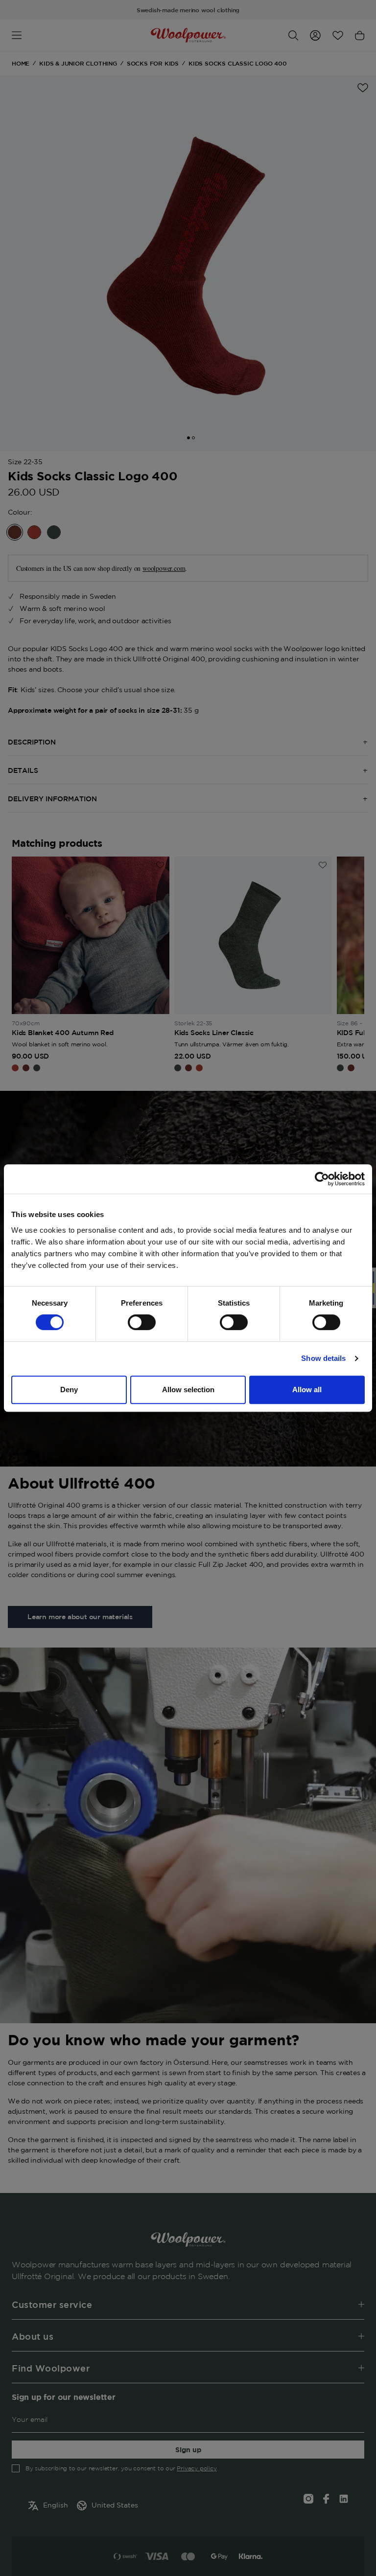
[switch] (142, 1322)
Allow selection (188, 1390)
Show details (323, 1358)
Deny (69, 1390)
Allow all (307, 1390)
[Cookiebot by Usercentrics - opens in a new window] (322, 1179)
